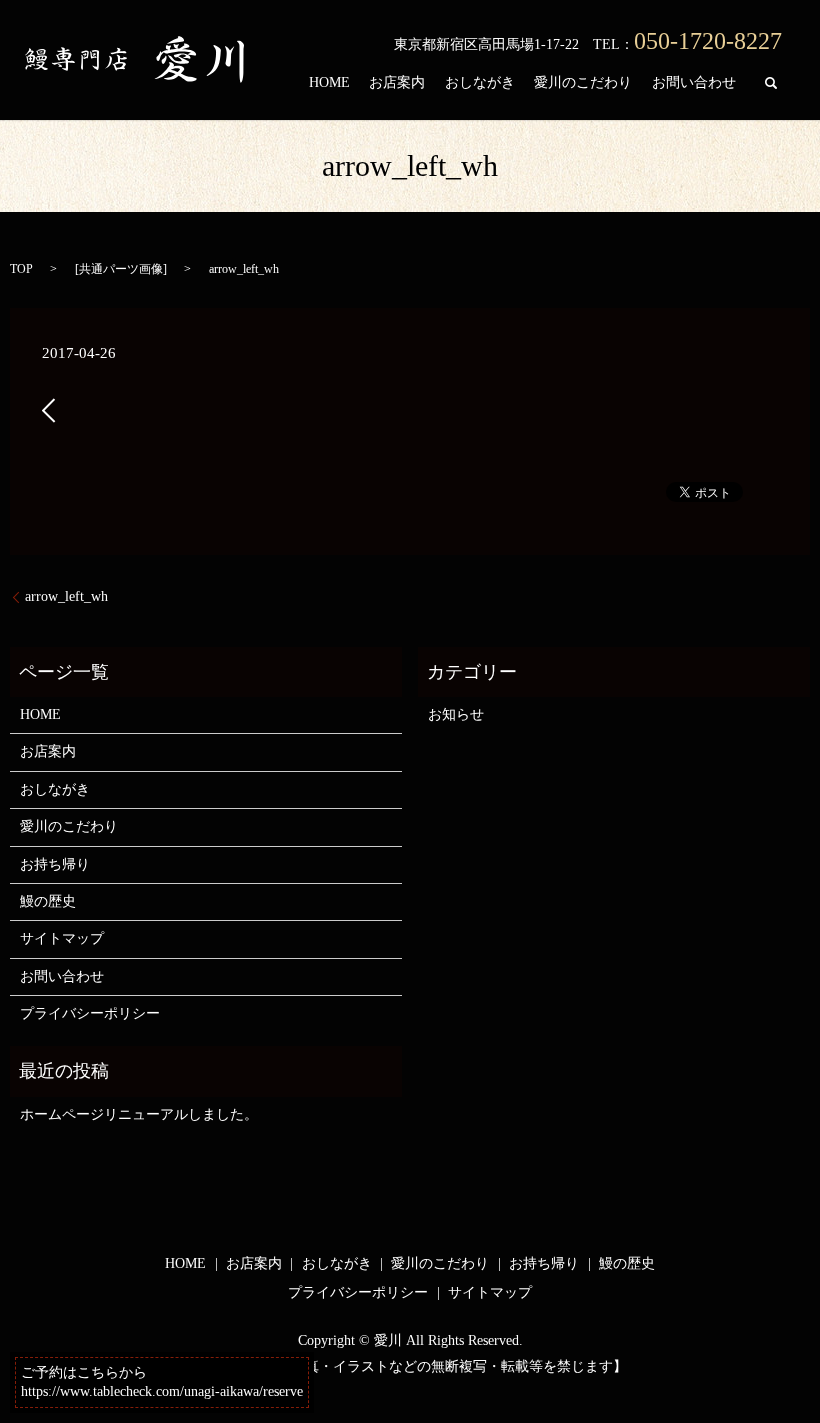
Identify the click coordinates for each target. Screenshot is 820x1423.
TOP (21, 269)
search (771, 83)
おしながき (480, 82)
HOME (329, 82)
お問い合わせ (694, 82)
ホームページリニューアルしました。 (139, 1114)
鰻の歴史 (48, 901)
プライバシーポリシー (90, 1013)
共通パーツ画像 (121, 269)
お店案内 (397, 82)
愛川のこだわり (583, 82)
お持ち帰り (55, 864)
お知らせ (456, 714)
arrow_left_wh (66, 596)
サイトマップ (62, 938)
